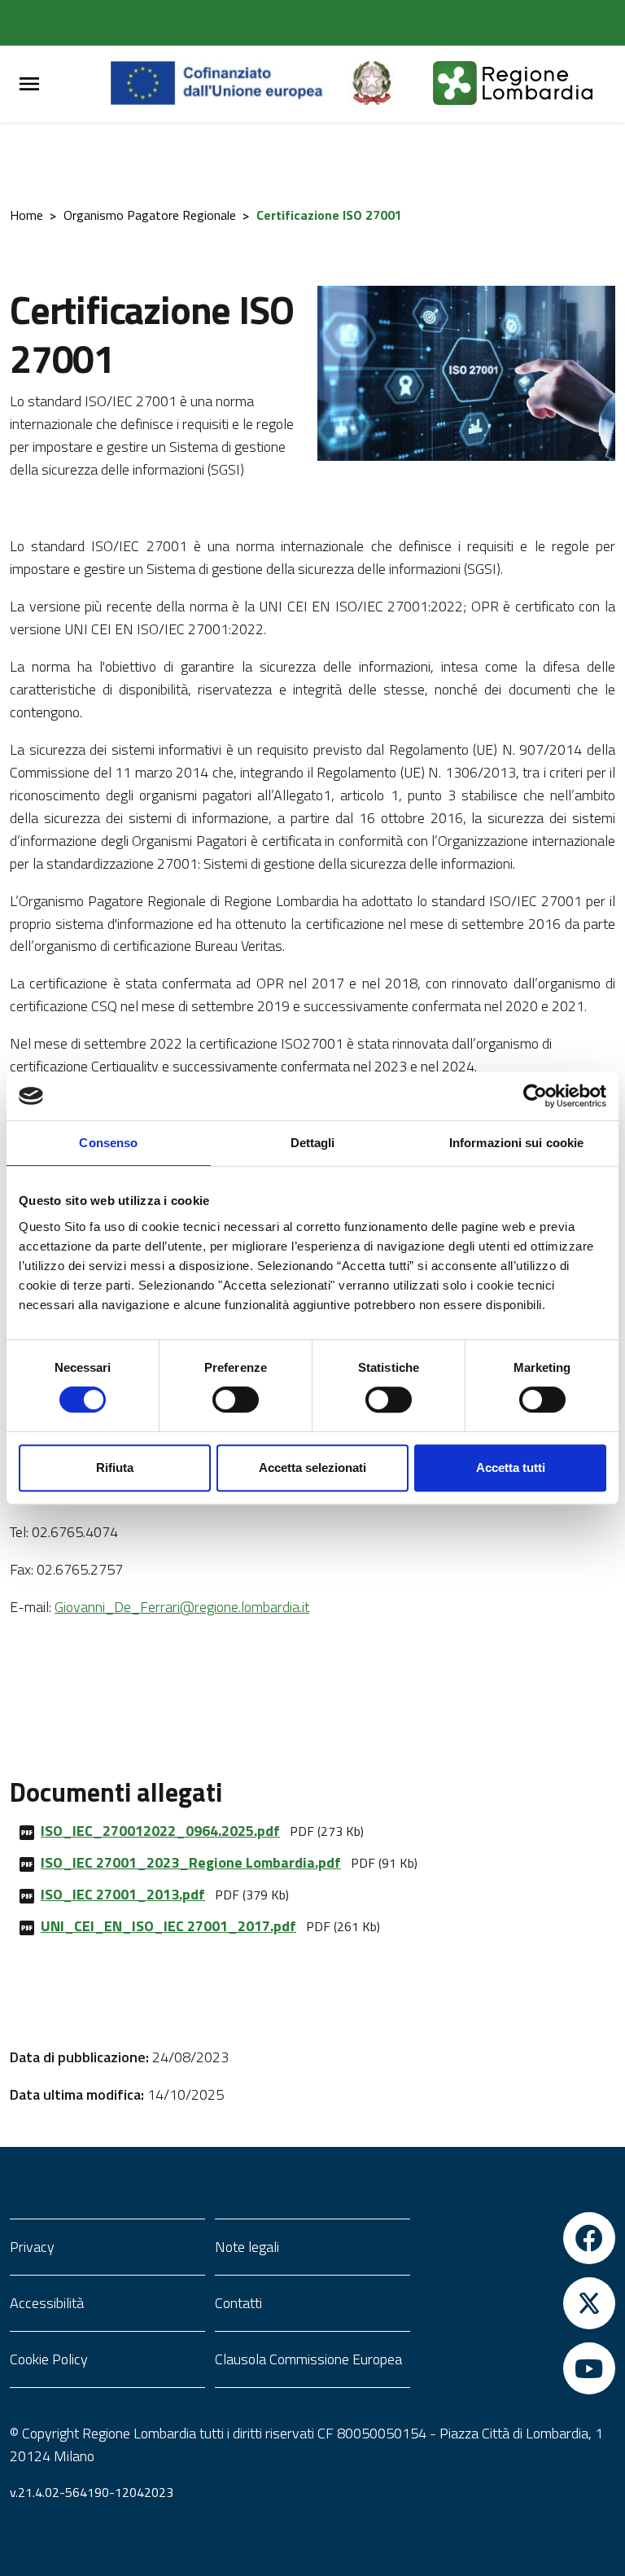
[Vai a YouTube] (518, 2368)
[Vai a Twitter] (518, 2303)
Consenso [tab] (108, 1143)
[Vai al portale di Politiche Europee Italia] (391, 84)
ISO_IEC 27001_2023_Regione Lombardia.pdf (191, 1862)
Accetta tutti (511, 1468)
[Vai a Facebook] (518, 2238)
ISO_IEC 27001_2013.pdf (123, 1894)
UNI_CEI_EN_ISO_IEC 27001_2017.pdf (168, 1926)
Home (26, 215)
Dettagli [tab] (313, 1143)
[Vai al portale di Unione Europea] (229, 84)
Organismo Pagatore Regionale (150, 215)
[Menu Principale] (29, 84)
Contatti (238, 2303)
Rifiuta (115, 1468)
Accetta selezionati (312, 1468)
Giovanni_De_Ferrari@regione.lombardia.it (182, 1607)
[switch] (236, 1400)
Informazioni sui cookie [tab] (516, 1143)
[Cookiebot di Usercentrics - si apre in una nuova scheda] (535, 1096)
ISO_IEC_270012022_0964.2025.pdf (160, 1831)
